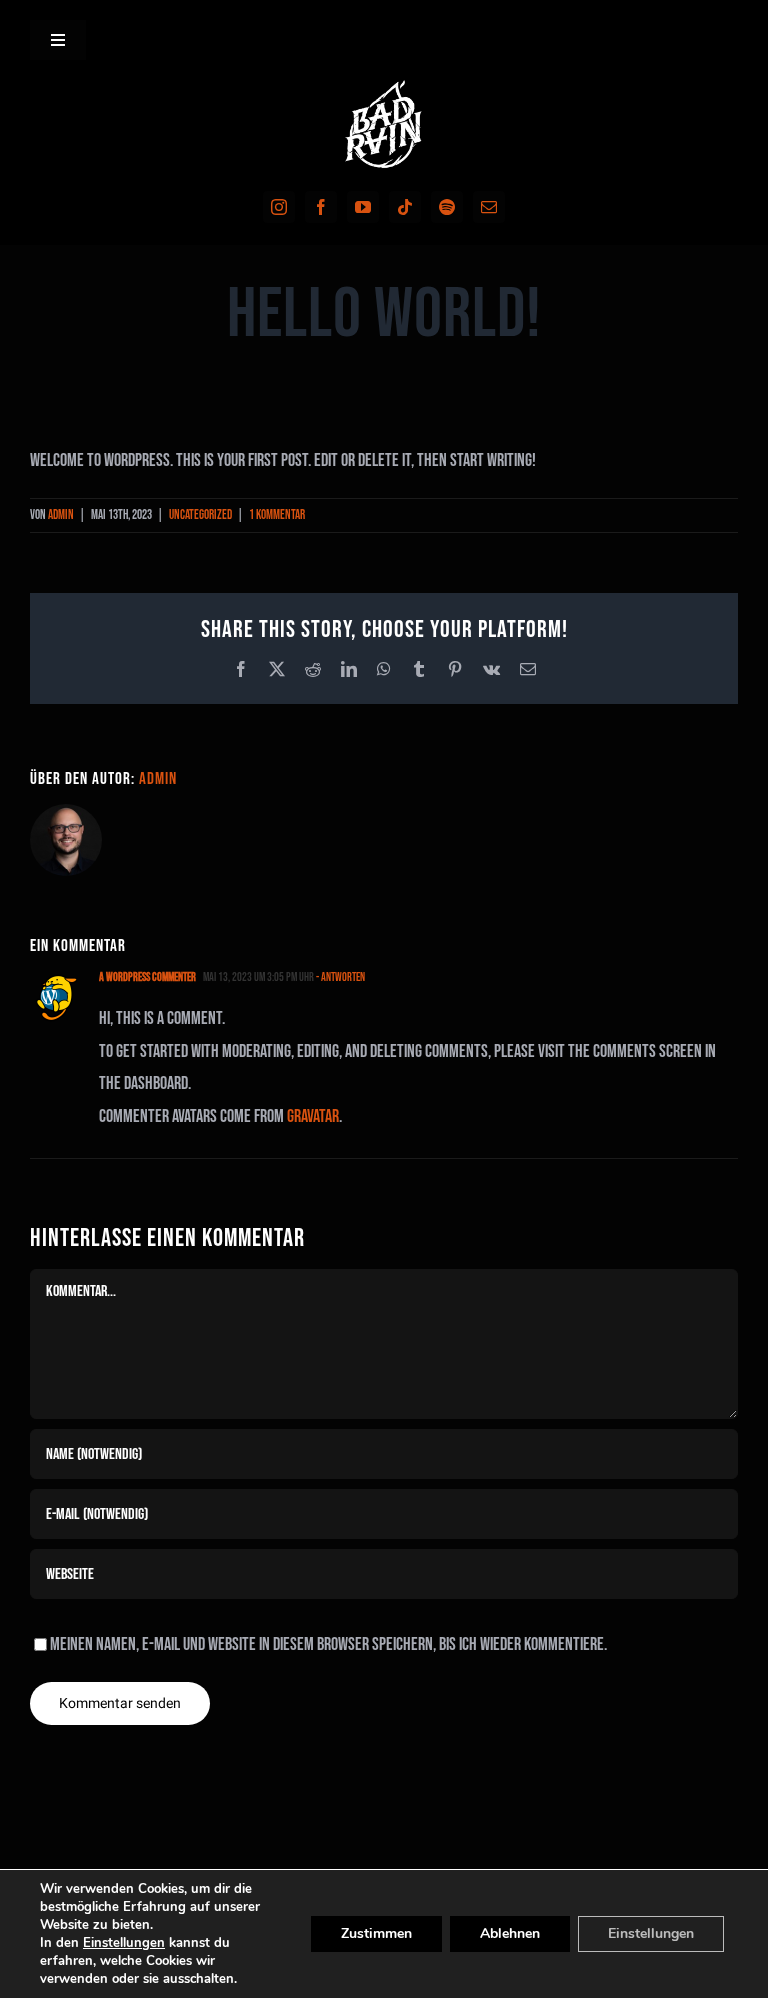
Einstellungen (124, 1943)
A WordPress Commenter (147, 977)
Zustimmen (376, 1933)
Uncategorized (200, 515)
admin (61, 515)
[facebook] (321, 207)
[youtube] (363, 207)
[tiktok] (405, 207)
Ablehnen (510, 1933)
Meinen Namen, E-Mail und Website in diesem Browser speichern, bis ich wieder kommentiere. (328, 1644)
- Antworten (339, 977)
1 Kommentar (277, 515)
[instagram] (279, 207)
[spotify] (447, 207)
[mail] (489, 207)
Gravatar (313, 1116)
